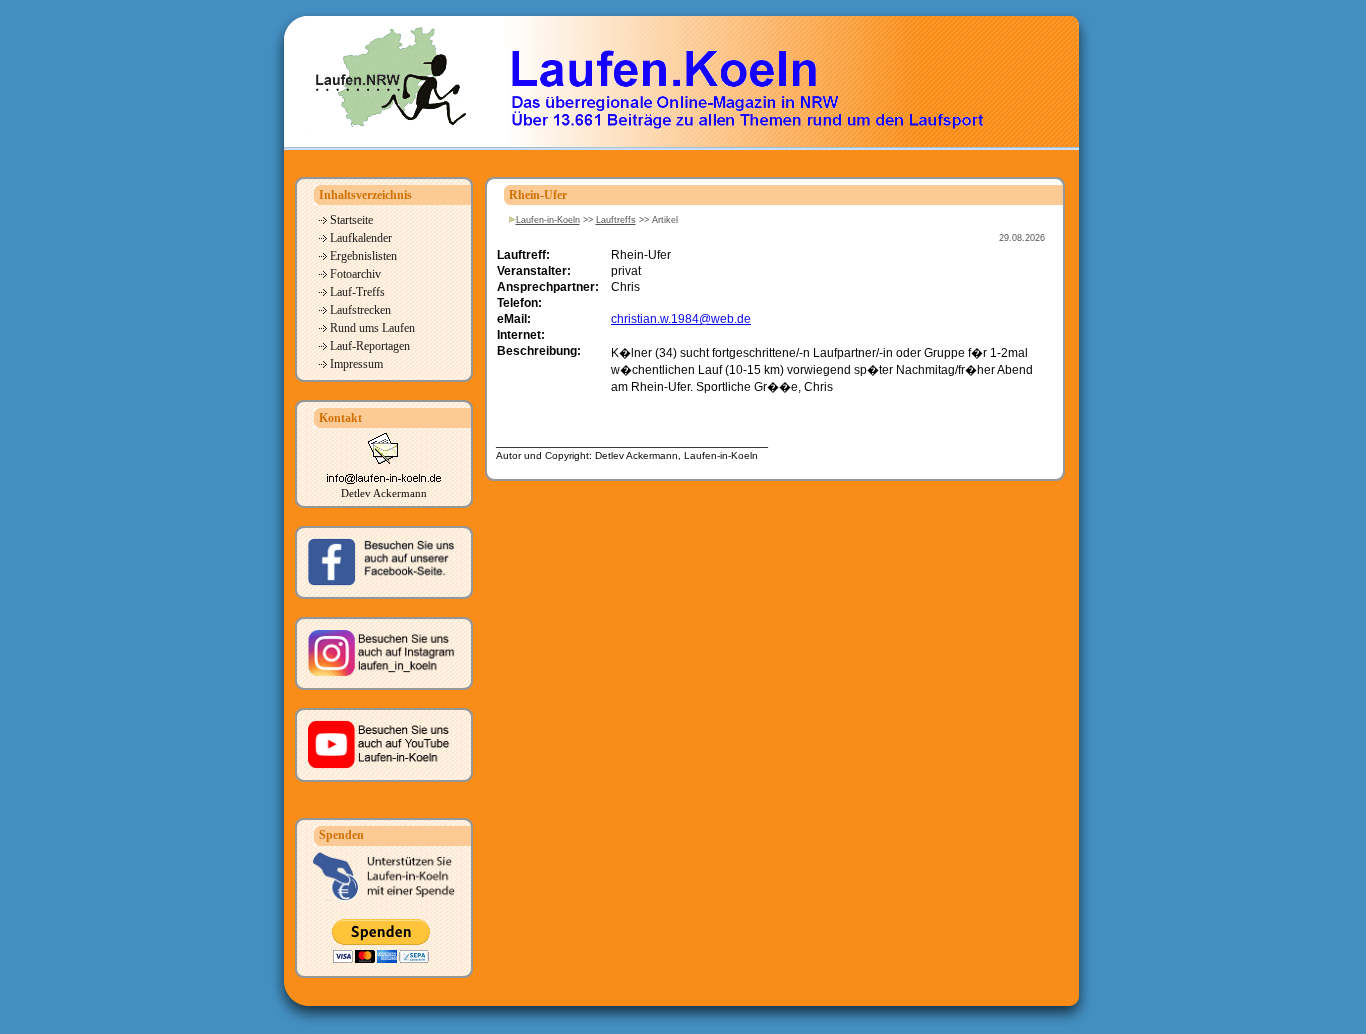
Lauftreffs (616, 220)
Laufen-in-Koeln (548, 220)
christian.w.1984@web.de (681, 319)
